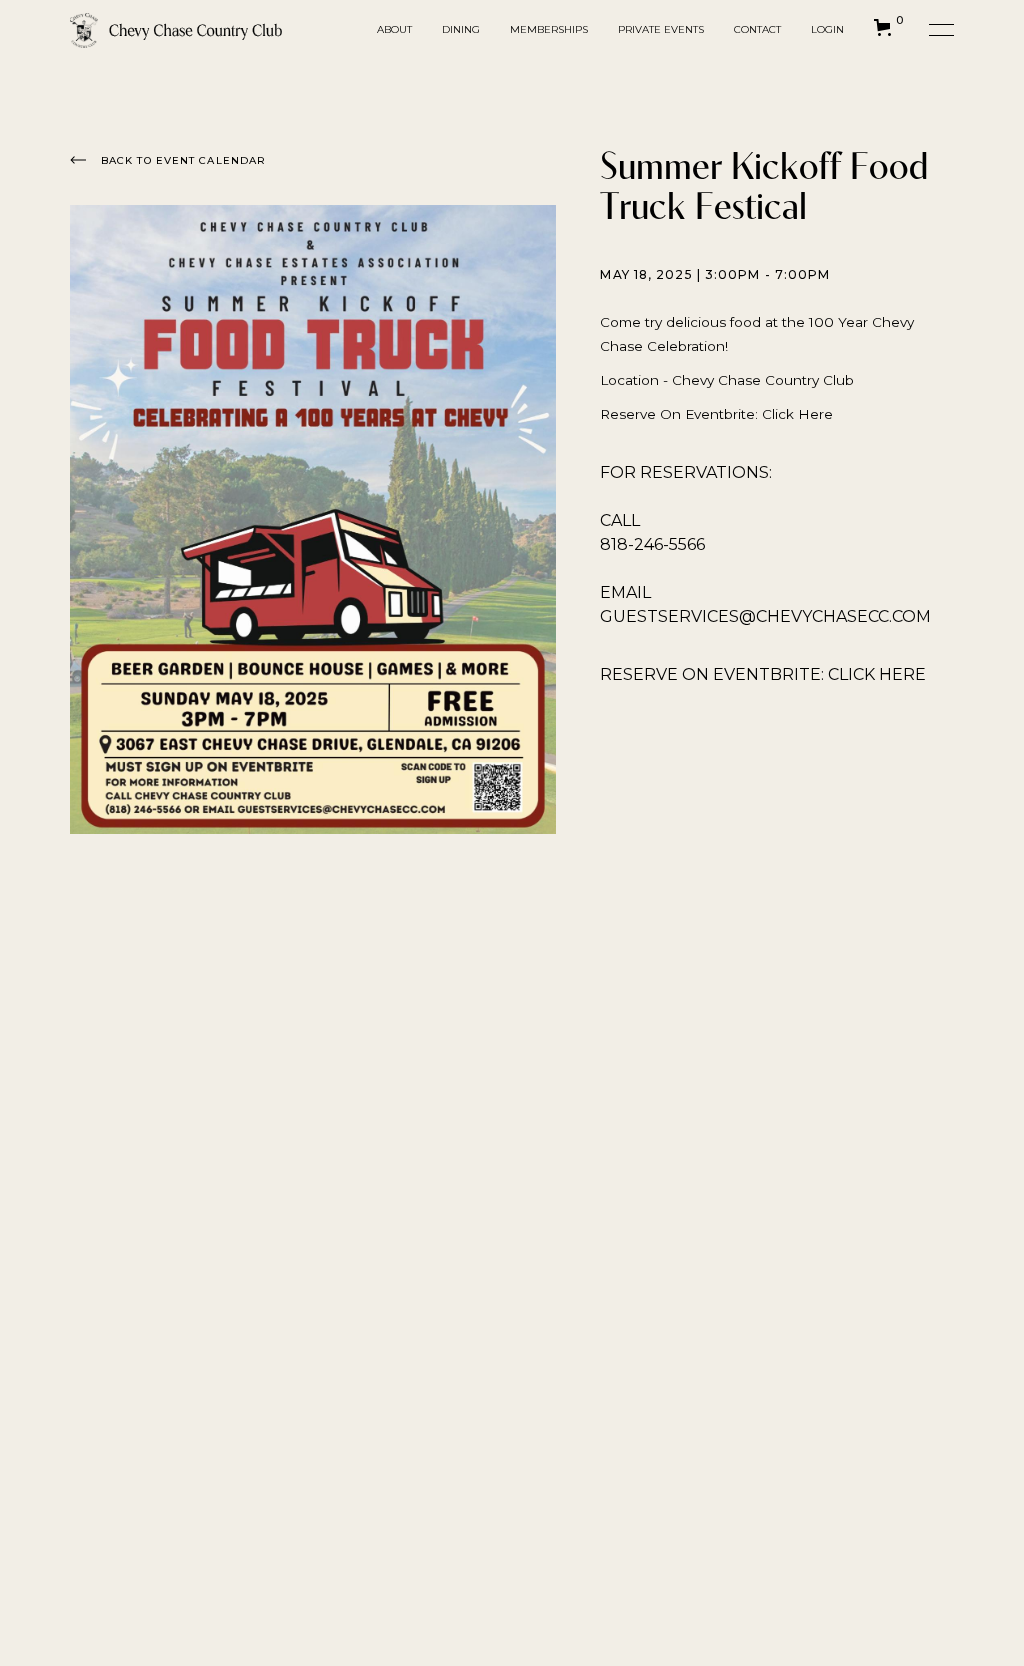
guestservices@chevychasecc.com (765, 616)
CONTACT (757, 30)
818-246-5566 (652, 544)
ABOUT (394, 30)
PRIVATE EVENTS (661, 30)
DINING (461, 30)
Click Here (797, 414)
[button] (176, 30)
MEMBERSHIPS (549, 30)
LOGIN (827, 30)
